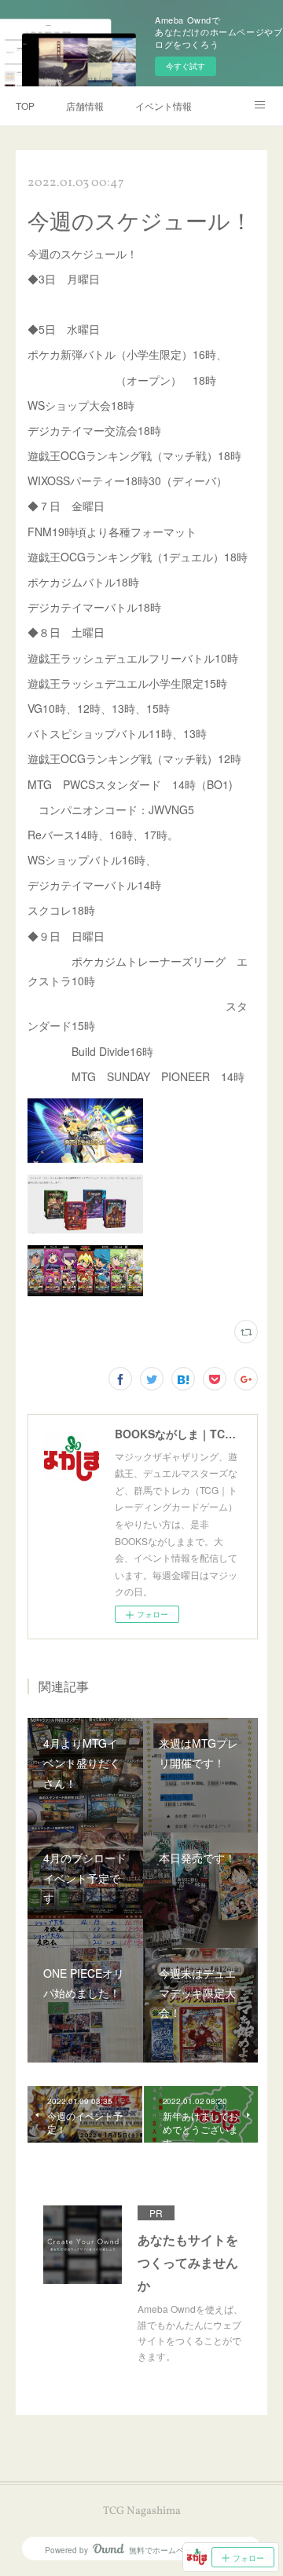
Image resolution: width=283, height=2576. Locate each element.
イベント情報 (164, 106)
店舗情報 (85, 106)
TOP (25, 106)
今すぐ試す (186, 66)
